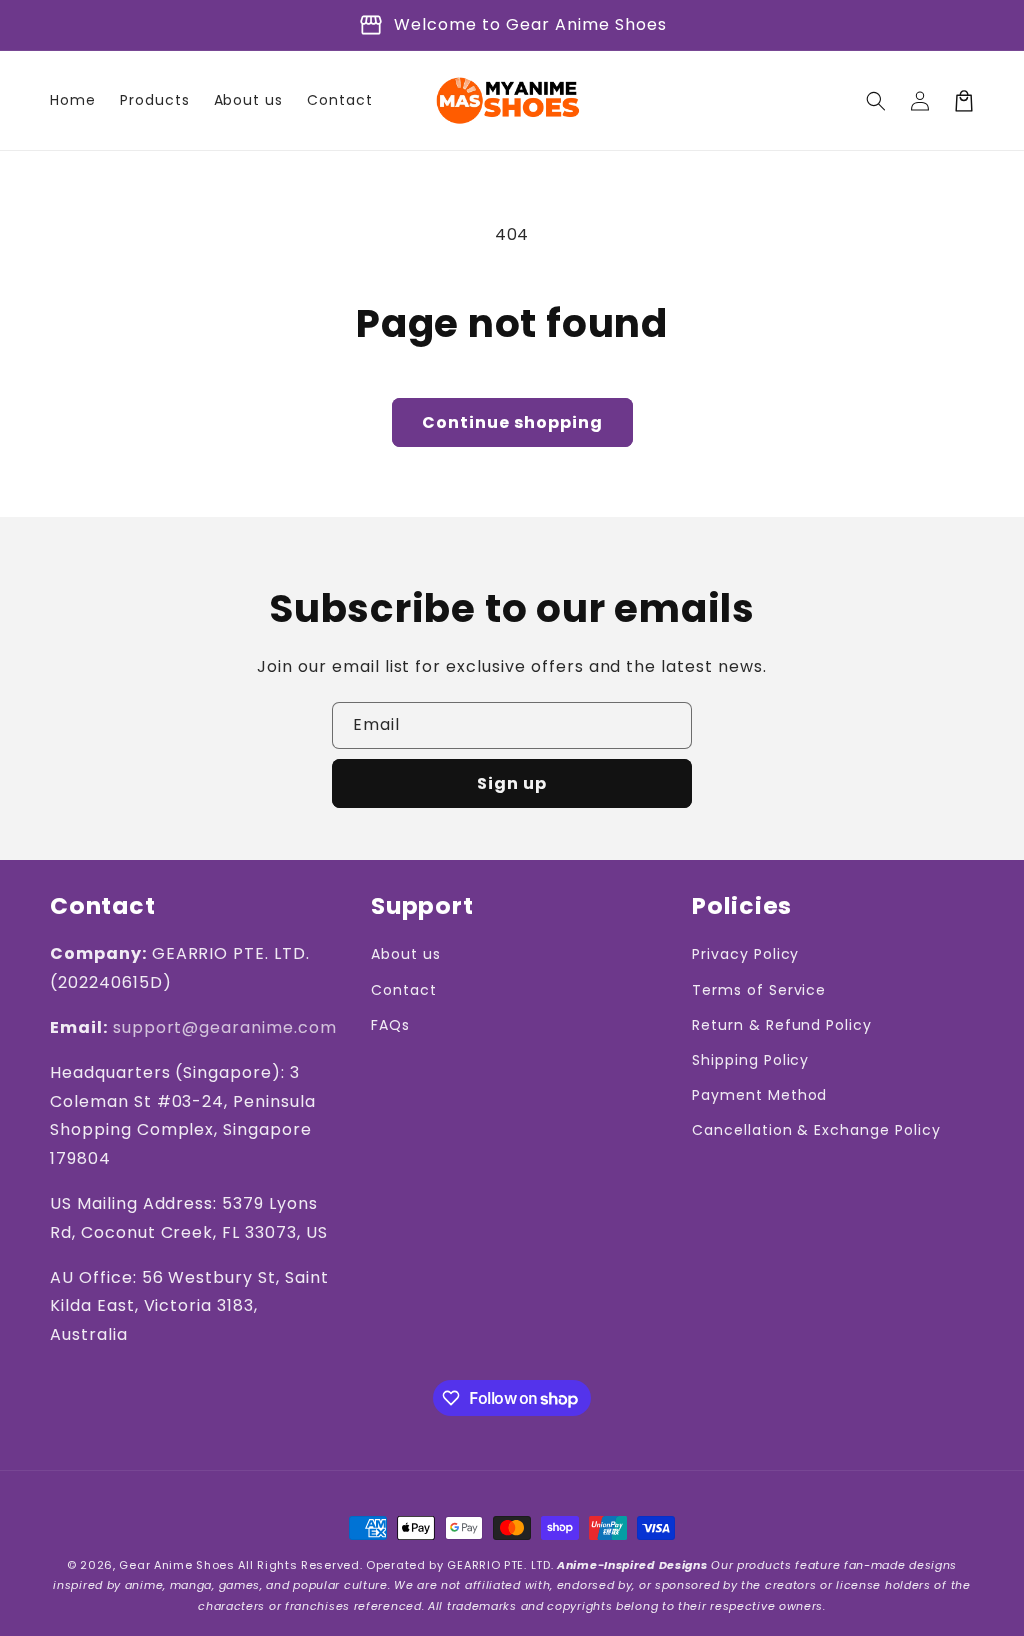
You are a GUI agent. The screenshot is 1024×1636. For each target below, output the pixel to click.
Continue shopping (512, 422)
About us (406, 954)
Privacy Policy (745, 954)
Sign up (512, 783)
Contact (404, 990)
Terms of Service (759, 990)
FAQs (390, 1025)
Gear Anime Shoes (176, 1565)
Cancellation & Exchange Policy (816, 1130)
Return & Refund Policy (782, 1025)
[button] (876, 101)
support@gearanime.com (225, 1027)
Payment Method (759, 1095)
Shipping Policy (750, 1060)
